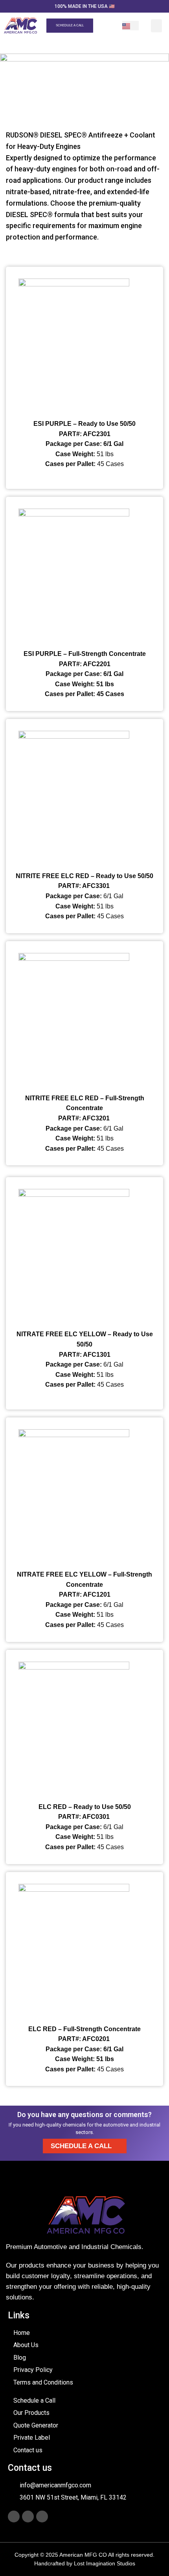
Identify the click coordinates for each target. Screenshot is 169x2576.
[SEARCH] (105, 26)
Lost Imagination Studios (105, 2563)
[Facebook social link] (14, 2517)
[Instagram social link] (28, 2517)
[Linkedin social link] (42, 2517)
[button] (156, 26)
